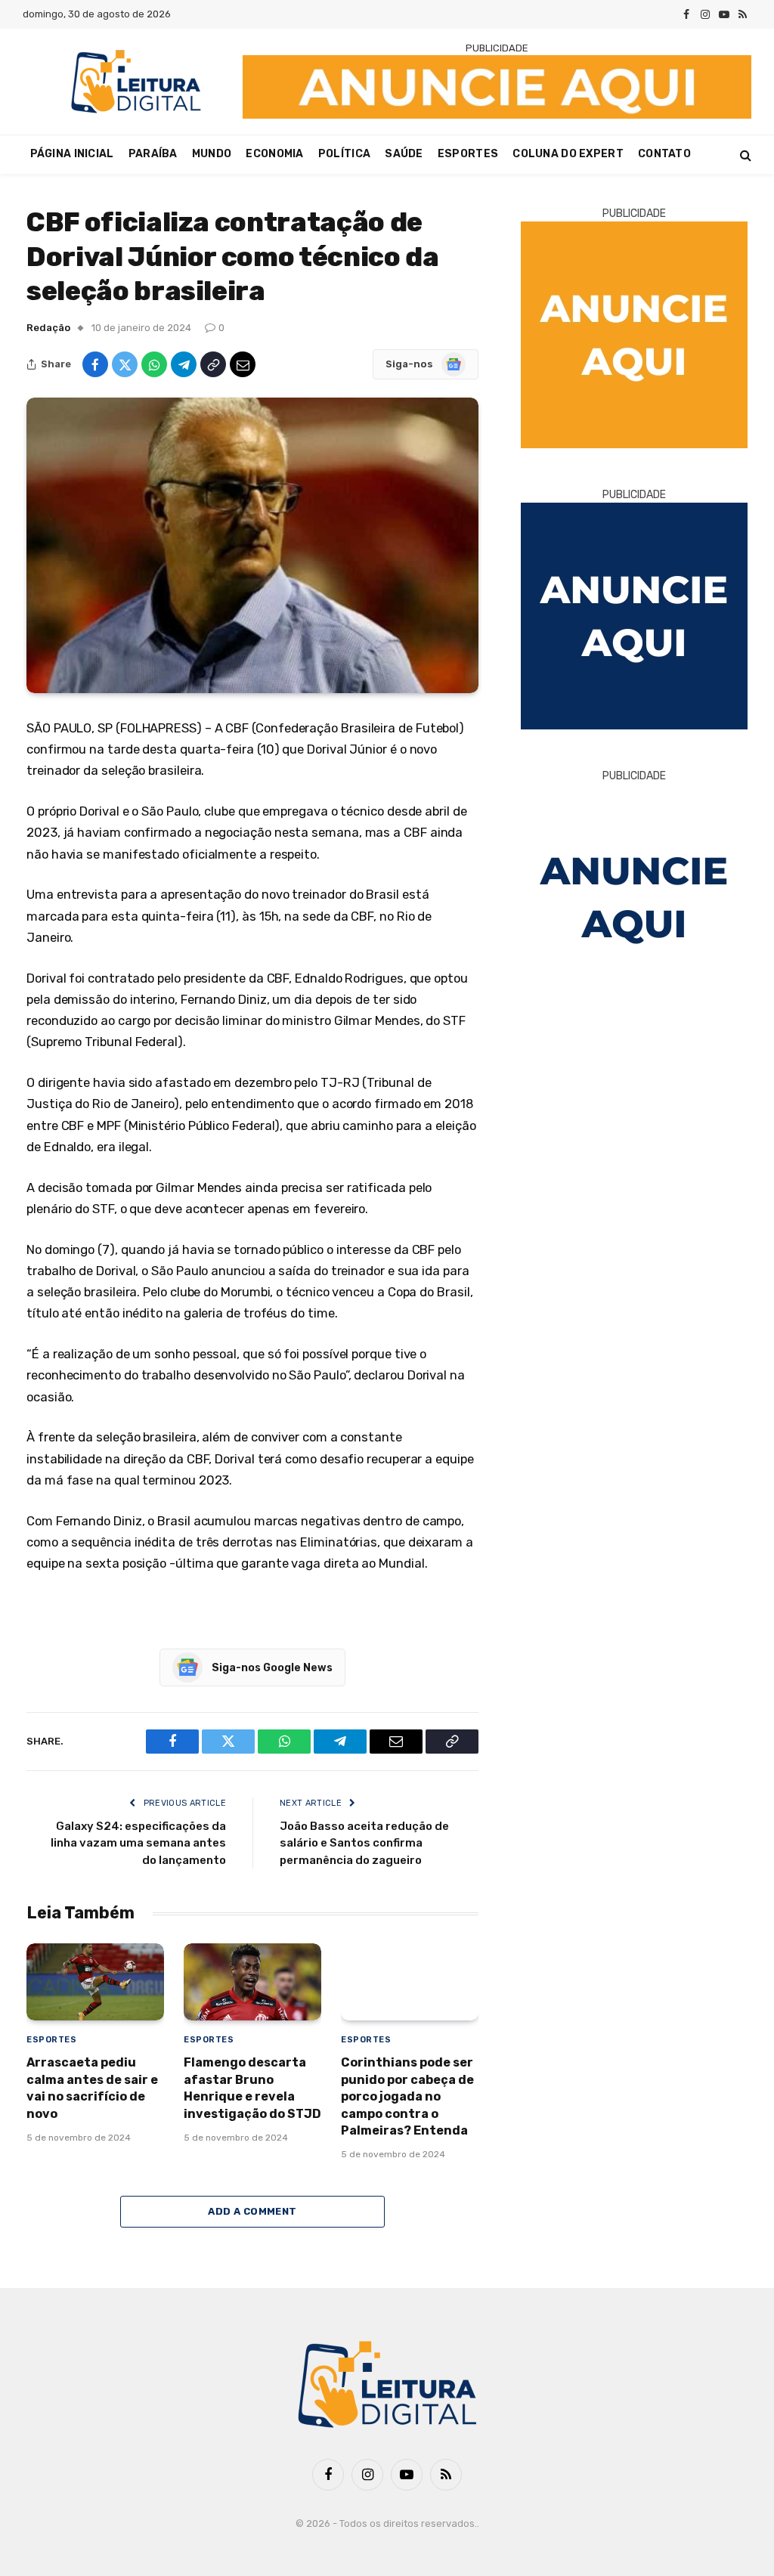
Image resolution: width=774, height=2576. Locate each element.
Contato (664, 154)
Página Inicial (72, 154)
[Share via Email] (243, 364)
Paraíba (153, 154)
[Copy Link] (213, 364)
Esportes (468, 154)
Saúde (404, 154)
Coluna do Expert (568, 154)
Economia (274, 154)
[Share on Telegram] (184, 364)
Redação (48, 328)
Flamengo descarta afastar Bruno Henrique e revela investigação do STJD (252, 2088)
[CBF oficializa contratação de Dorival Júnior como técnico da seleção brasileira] (252, 545)
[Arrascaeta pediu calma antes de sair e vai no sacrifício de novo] (95, 1982)
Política (344, 154)
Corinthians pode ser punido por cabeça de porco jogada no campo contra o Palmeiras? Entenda (407, 2096)
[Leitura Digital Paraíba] (136, 82)
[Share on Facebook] (95, 364)
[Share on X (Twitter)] (125, 364)
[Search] (744, 155)
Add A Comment (252, 2211)
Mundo (212, 154)
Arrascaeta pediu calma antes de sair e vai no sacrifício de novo (92, 2088)
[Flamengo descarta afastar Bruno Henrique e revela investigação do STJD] (252, 1982)
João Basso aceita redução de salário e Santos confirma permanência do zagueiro (364, 1843)
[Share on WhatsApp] (154, 364)
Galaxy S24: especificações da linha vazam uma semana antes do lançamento (138, 1843)
